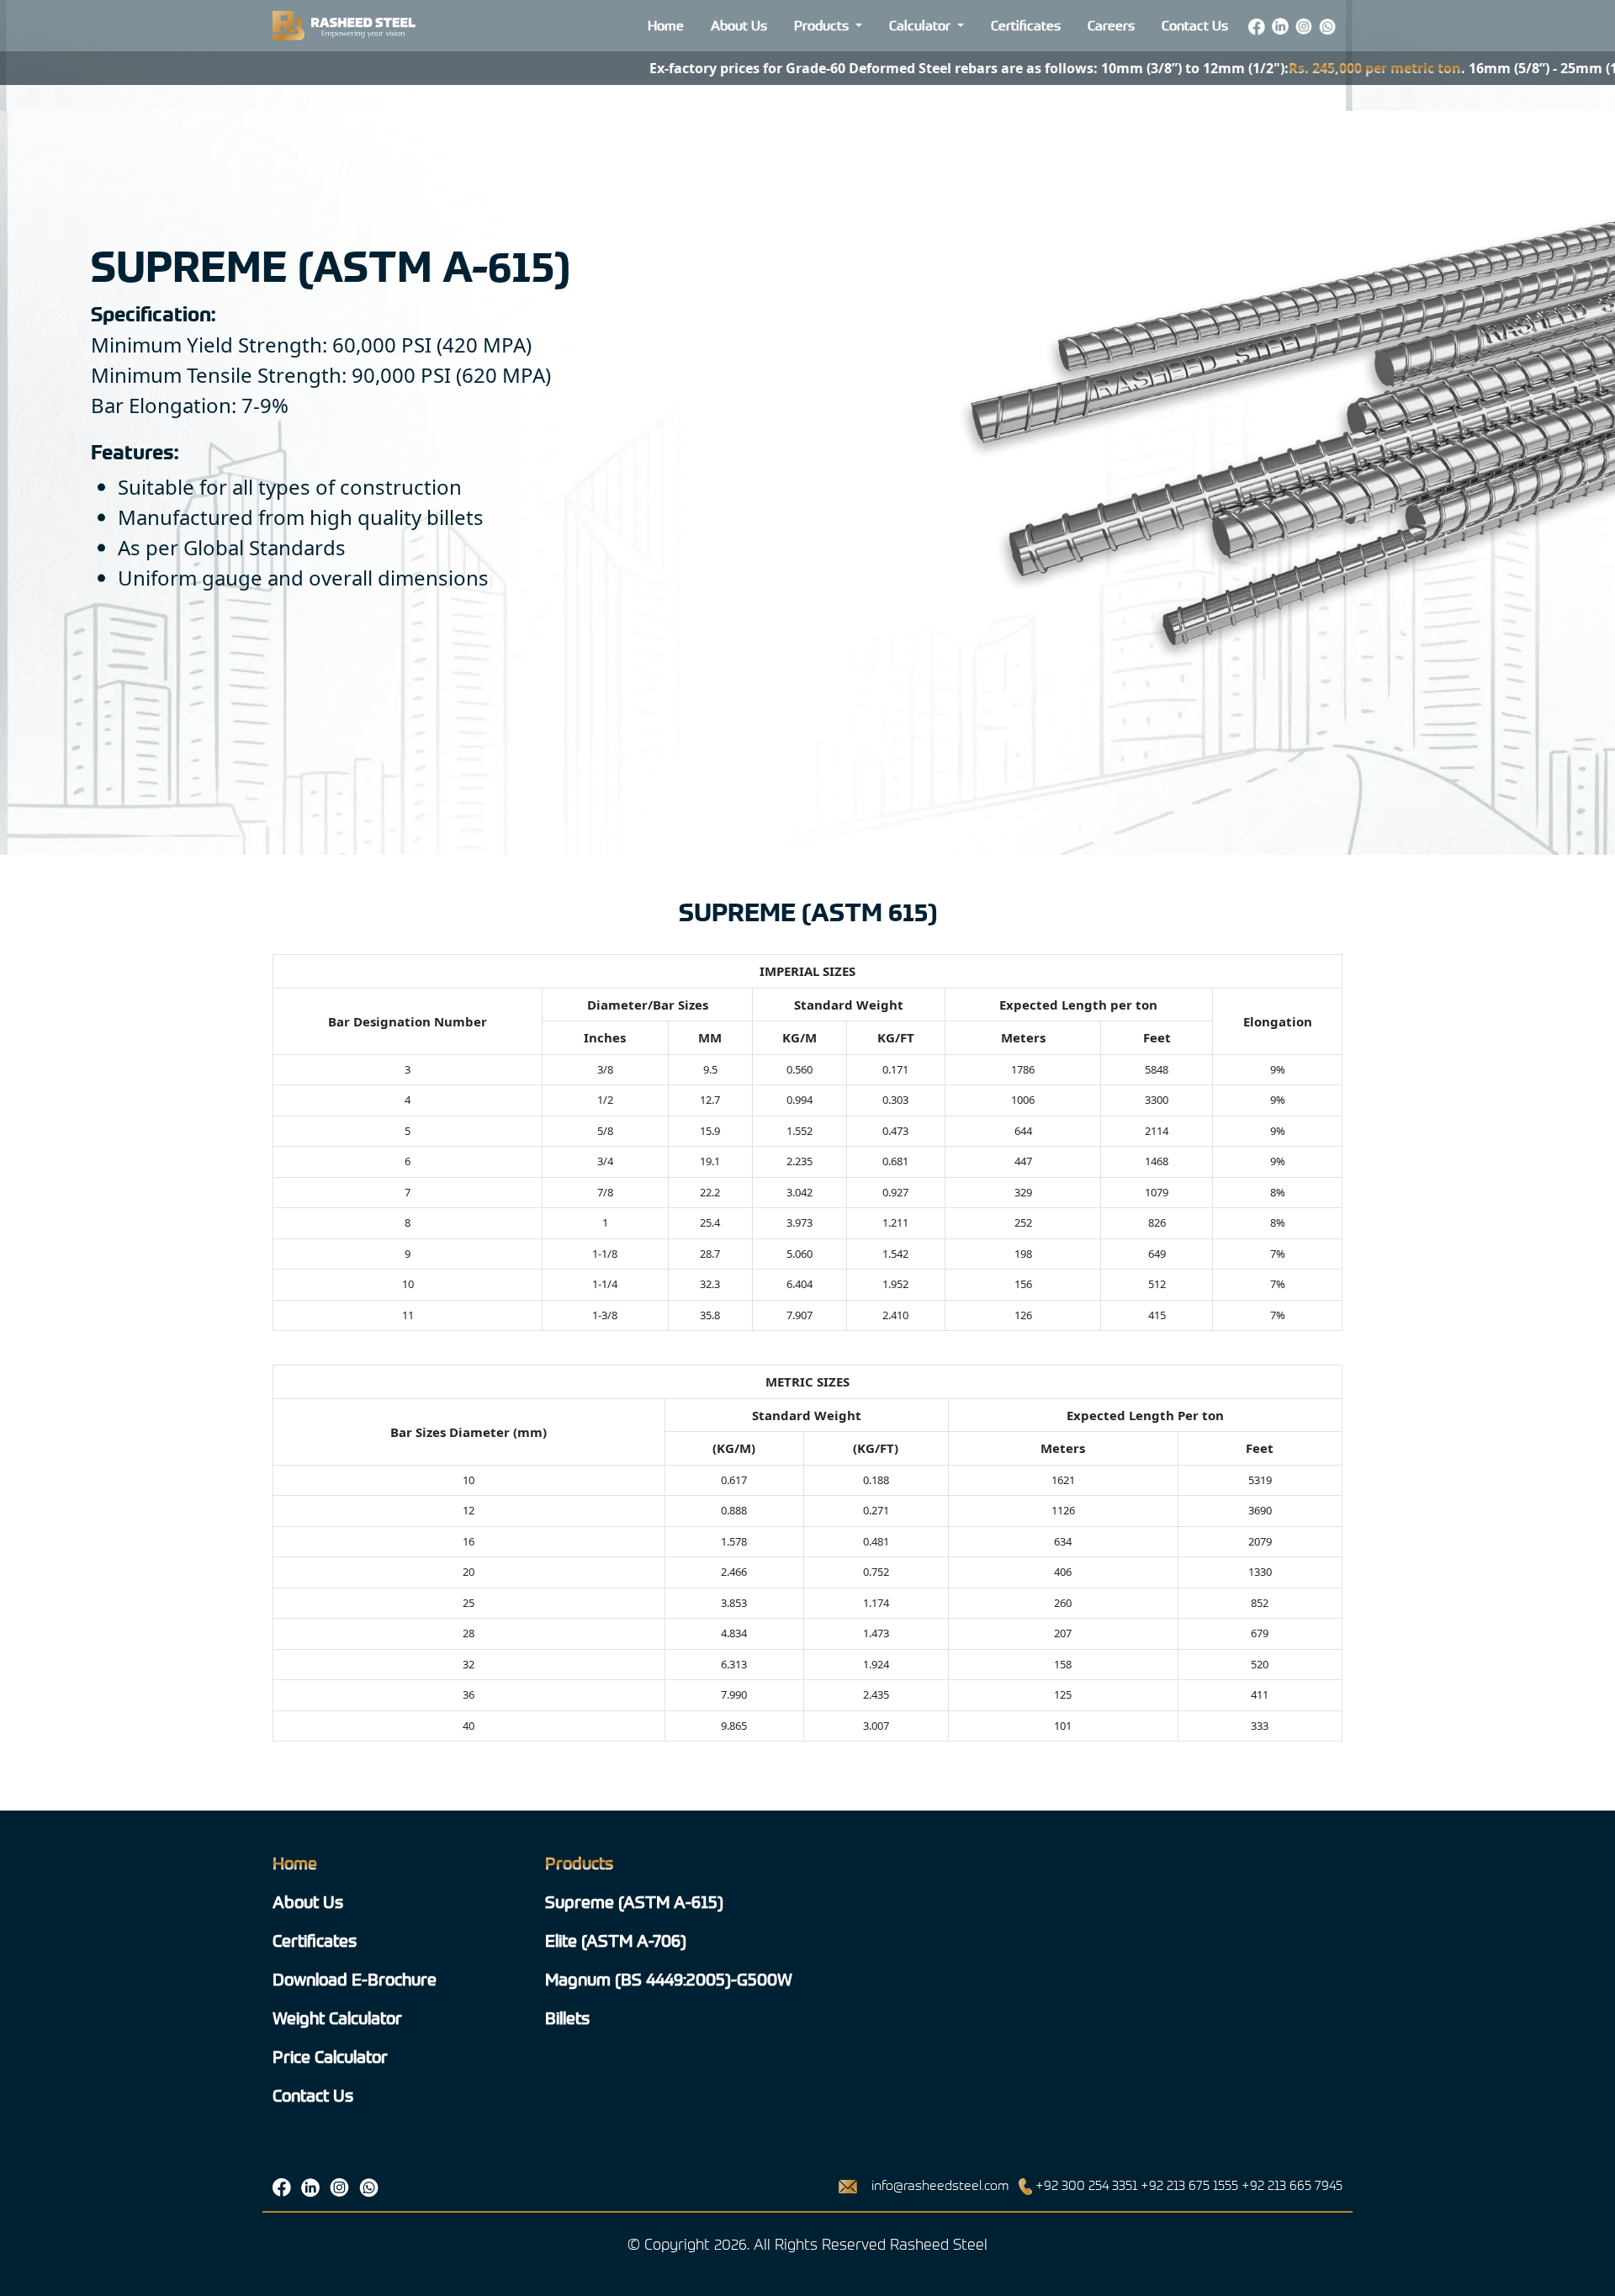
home (295, 1863)
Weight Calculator (337, 2018)
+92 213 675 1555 (1189, 2185)
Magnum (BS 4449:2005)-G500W (669, 1979)
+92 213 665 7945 (1292, 2185)
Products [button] (823, 26)
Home (666, 26)
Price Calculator (330, 2057)
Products (579, 1863)
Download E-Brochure (355, 1979)
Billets (567, 2018)
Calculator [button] (921, 26)
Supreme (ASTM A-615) (634, 1902)
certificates (315, 1941)
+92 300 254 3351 (1086, 2185)
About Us (739, 26)
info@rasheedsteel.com (940, 2185)
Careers (1111, 26)
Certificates (1026, 26)
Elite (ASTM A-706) (616, 1941)
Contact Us (1195, 26)
